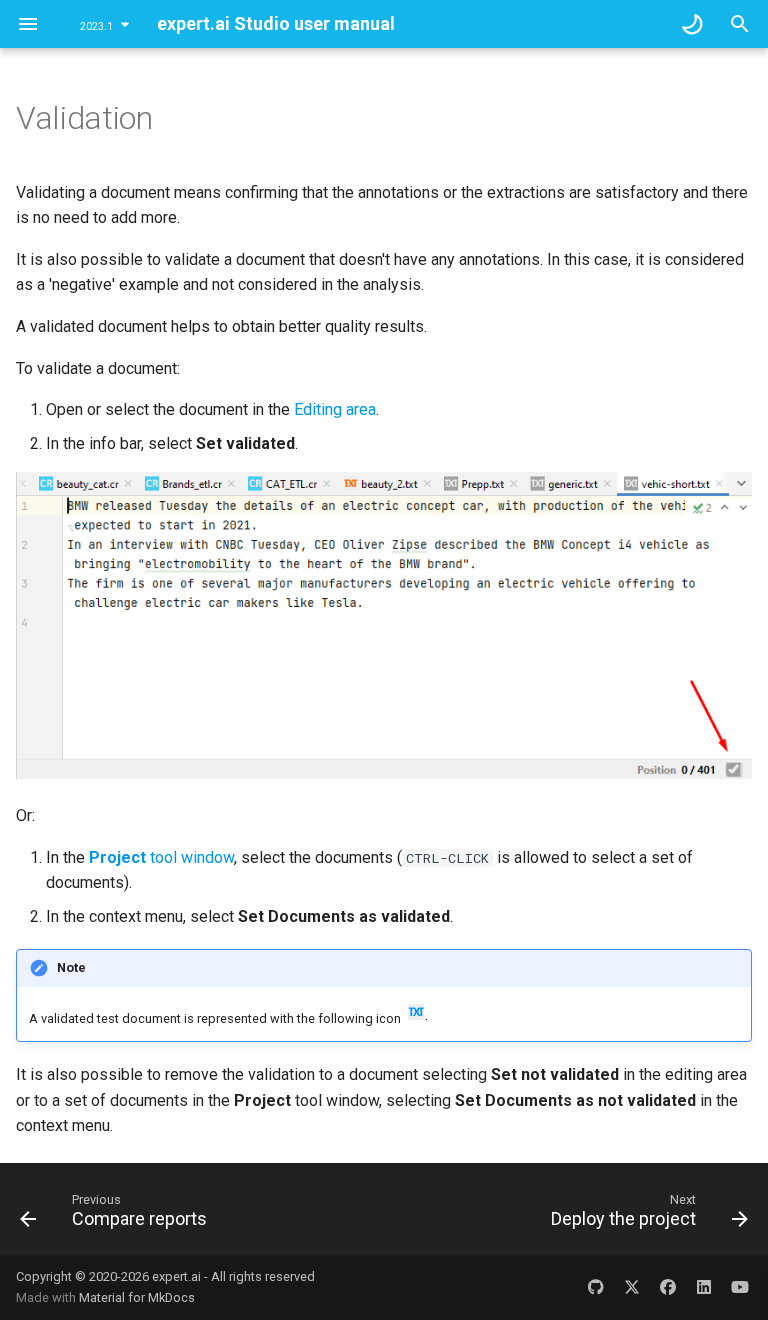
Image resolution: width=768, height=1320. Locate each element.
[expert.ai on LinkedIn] (704, 1287)
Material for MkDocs (137, 1297)
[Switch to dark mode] (692, 24)
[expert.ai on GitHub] (596, 1287)
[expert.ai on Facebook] (668, 1287)
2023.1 (96, 26)
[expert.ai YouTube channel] (740, 1287)
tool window (161, 857)
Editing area (335, 409)
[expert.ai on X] (632, 1287)
